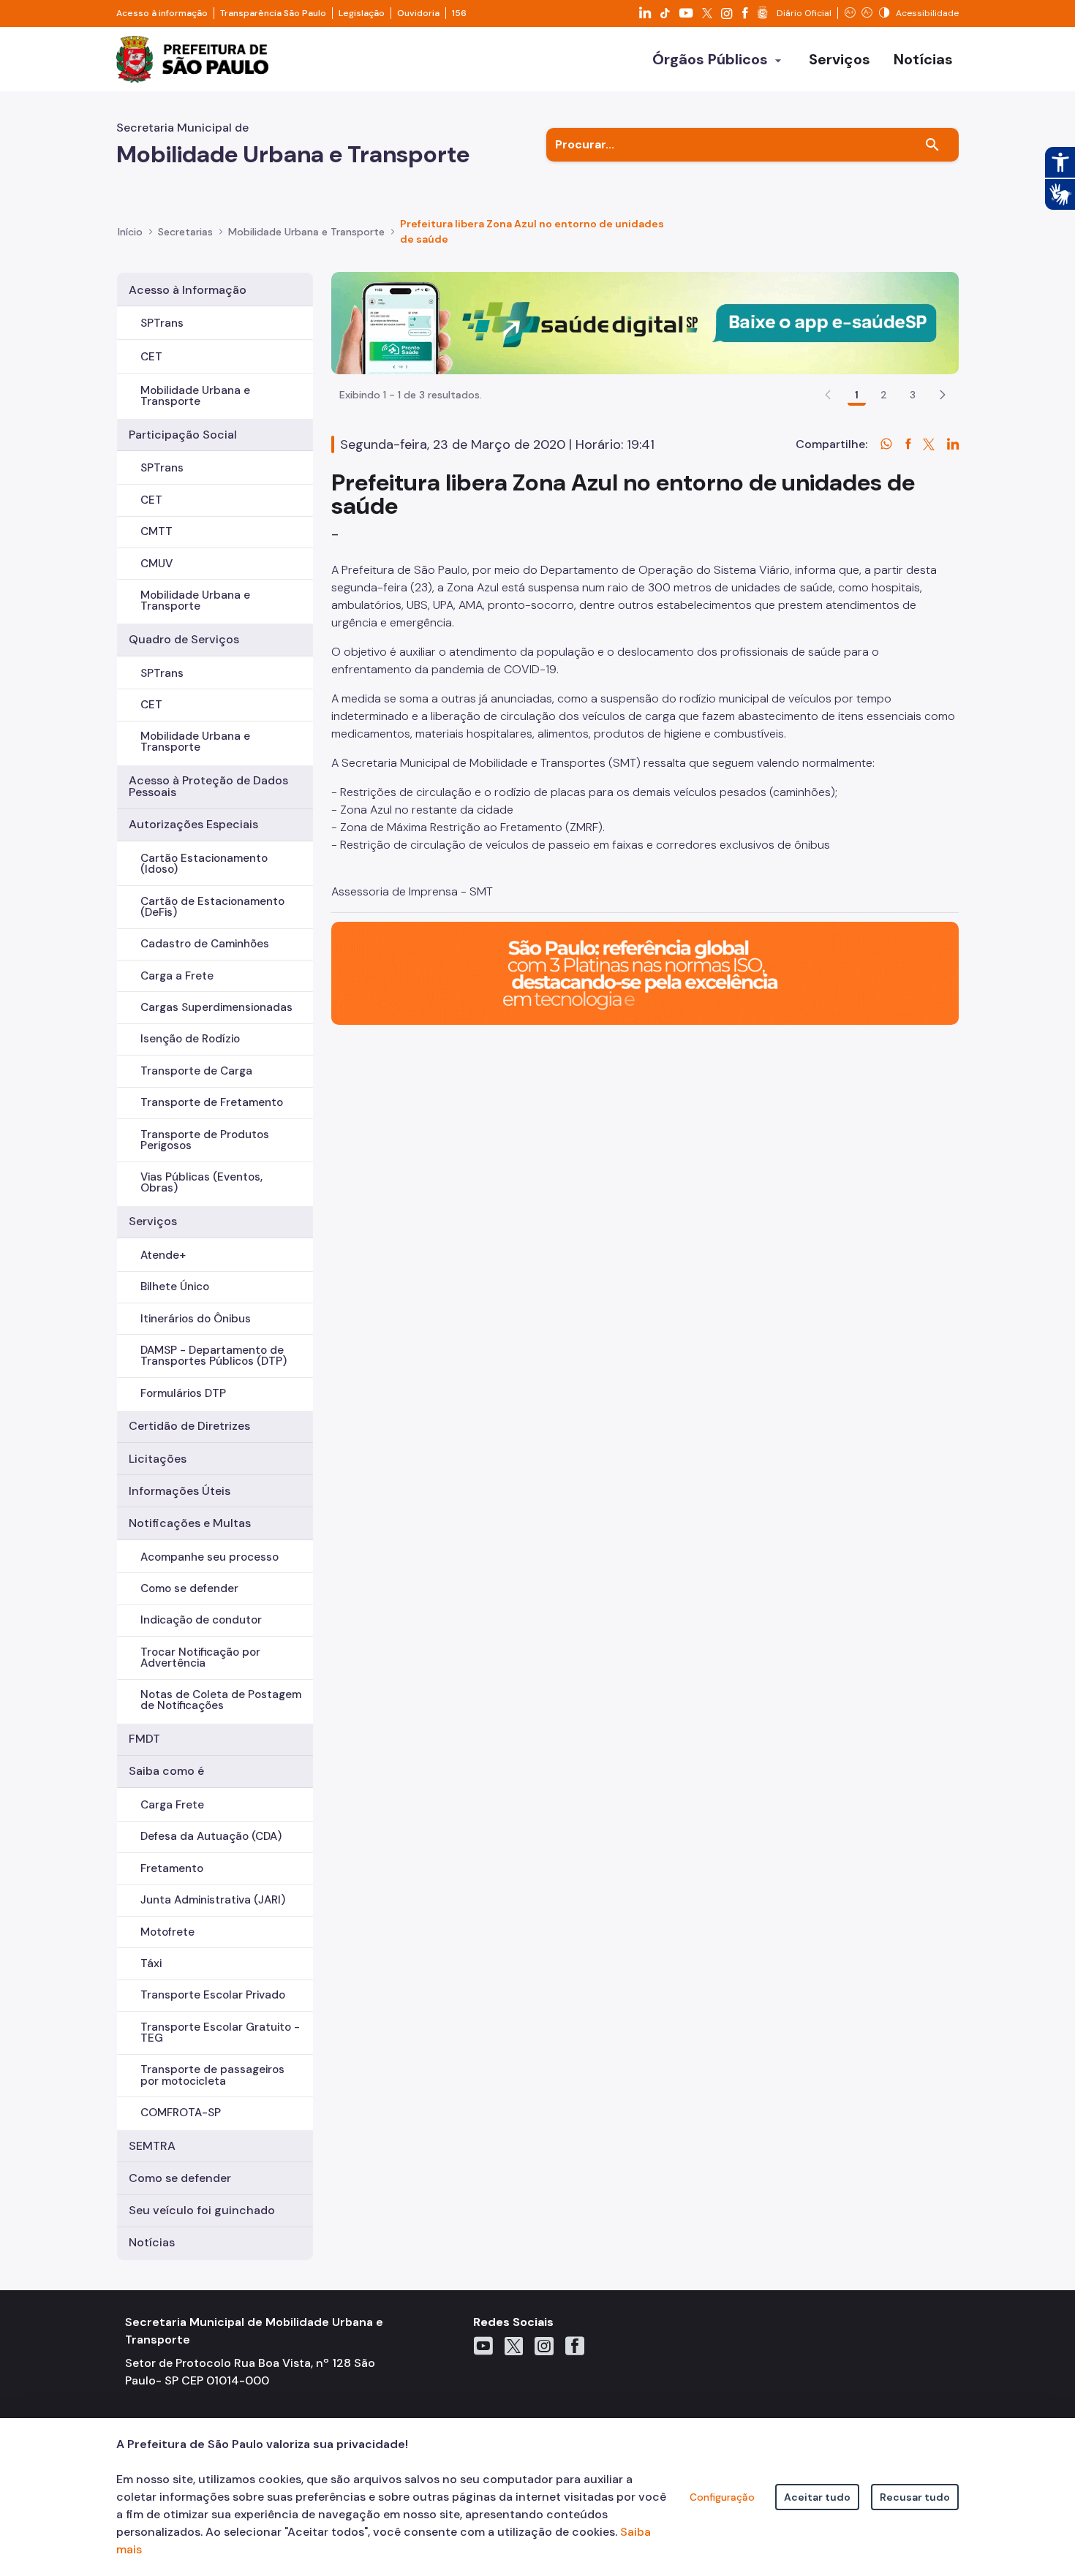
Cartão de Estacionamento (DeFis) (212, 907)
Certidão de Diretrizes (189, 1426)
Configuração (722, 2497)
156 (459, 13)
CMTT (156, 531)
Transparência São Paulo (273, 13)
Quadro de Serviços (184, 639)
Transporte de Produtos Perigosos (205, 1140)
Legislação (362, 13)
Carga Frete (172, 1805)
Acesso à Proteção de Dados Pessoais (208, 786)
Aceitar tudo (817, 2497)
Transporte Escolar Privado (213, 1995)
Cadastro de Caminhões (205, 944)
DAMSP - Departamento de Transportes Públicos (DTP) (214, 1356)
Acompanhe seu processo (210, 1557)
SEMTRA (152, 2146)
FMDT (144, 1739)
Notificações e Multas (190, 1523)
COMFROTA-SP (181, 2113)
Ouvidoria (418, 13)
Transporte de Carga (196, 1071)
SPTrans (162, 323)
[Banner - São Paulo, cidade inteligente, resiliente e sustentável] (645, 973)
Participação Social (183, 435)
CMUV (156, 564)
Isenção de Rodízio (190, 1039)
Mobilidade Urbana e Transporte (195, 396)
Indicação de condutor (201, 1620)
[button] (943, 395)
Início (130, 232)
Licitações (158, 1459)
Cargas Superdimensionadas (216, 1007)
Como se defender (189, 1588)
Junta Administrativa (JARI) (213, 1900)
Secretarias (185, 232)
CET (151, 357)
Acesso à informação (162, 13)
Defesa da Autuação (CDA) (211, 1836)
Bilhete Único (175, 1287)
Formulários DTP (183, 1393)
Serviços (153, 1221)
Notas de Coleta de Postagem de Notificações (221, 1700)
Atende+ (163, 1255)
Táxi (151, 1963)
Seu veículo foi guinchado (202, 2210)
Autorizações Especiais (193, 824)
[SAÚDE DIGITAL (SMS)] (645, 322)
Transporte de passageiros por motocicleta (212, 2075)
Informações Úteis (180, 1491)
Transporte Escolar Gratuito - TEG (220, 2033)
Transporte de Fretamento (212, 1102)
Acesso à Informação (188, 290)
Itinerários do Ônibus (196, 1319)
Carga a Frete (177, 976)
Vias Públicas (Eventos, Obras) (201, 1182)
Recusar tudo (915, 2497)
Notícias (152, 2242)
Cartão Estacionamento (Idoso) (204, 864)
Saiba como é (166, 1771)
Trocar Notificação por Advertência (200, 1658)
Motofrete (167, 1932)
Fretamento (172, 1868)
